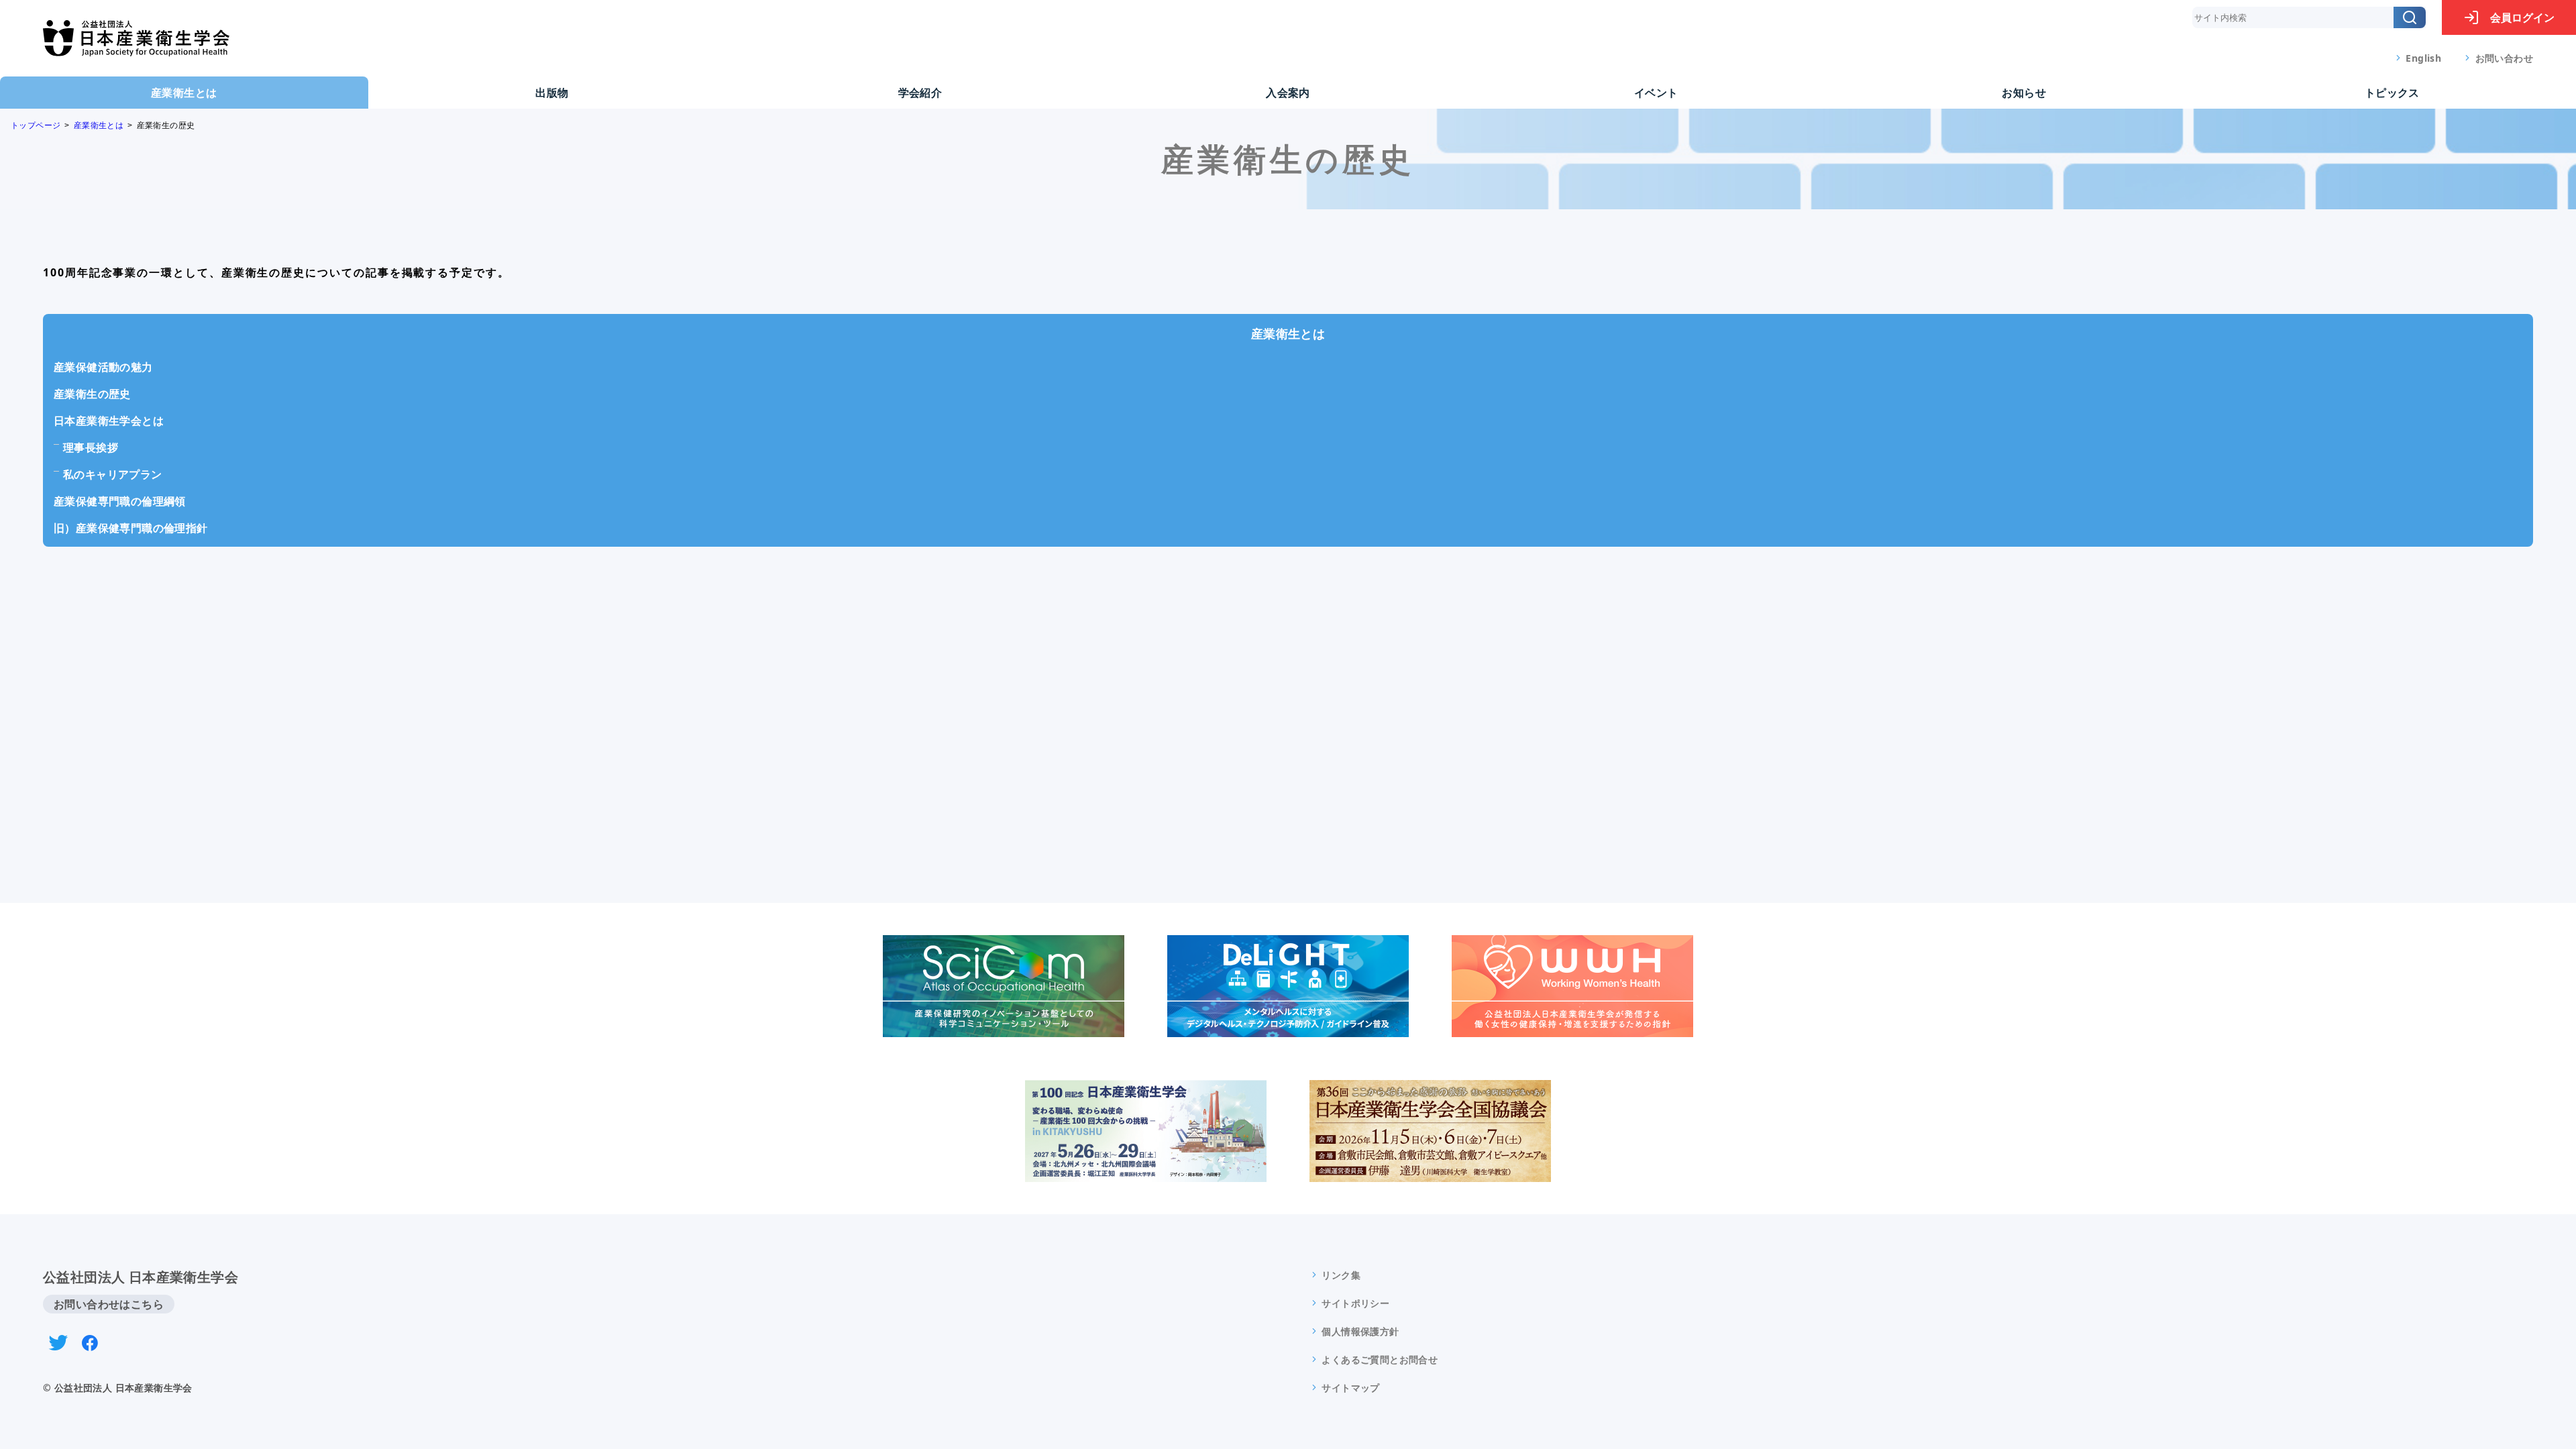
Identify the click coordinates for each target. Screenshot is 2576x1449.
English (2423, 58)
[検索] (2410, 17)
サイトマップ (1350, 1388)
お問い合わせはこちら (109, 1304)
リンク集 (1341, 1275)
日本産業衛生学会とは (109, 421)
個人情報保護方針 (1360, 1331)
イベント (1656, 93)
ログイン (2522, 17)
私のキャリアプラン (113, 474)
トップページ (36, 125)
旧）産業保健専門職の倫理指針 (131, 528)
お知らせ (2024, 93)
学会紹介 (920, 93)
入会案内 (1288, 93)
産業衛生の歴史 (92, 394)
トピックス (2392, 93)
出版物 (552, 93)
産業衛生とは (184, 93)
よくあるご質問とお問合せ (1380, 1359)
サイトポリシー (1355, 1303)
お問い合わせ (2504, 58)
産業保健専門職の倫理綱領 (120, 501)
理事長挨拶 (91, 447)
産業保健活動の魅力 (103, 367)
